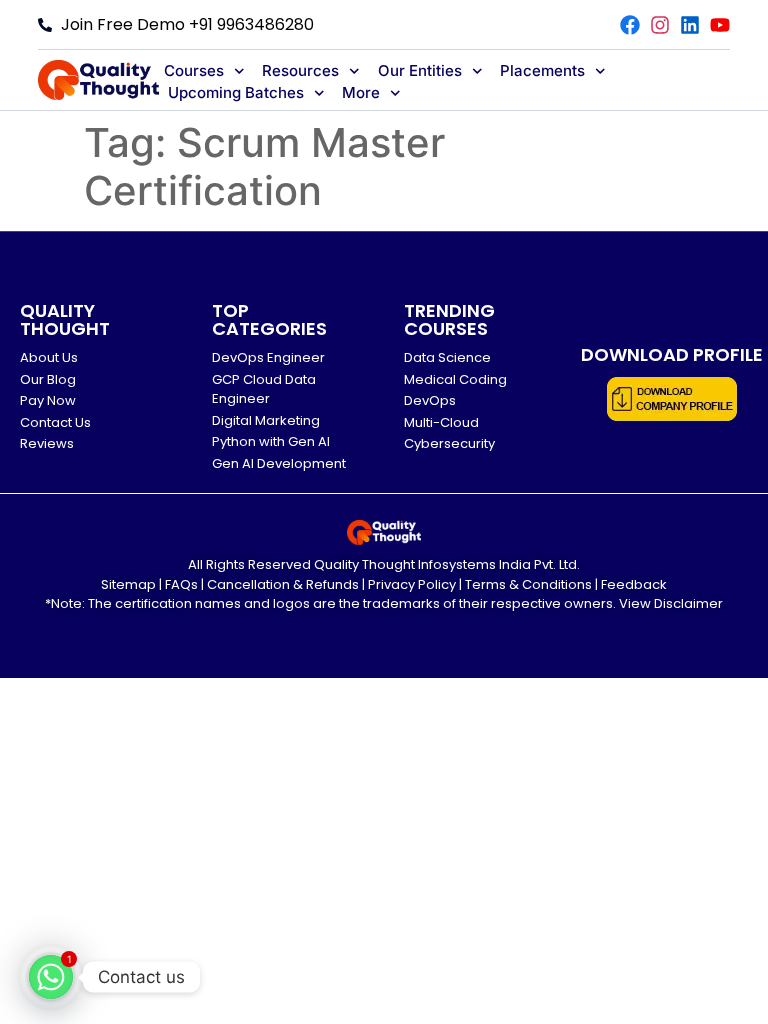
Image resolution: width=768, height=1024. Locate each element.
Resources (300, 70)
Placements (542, 70)
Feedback (634, 584)
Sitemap (128, 584)
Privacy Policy (412, 584)
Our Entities (420, 70)
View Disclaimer (671, 603)
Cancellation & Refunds (283, 584)
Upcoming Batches (236, 92)
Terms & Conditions (528, 584)
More (361, 92)
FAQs (181, 584)
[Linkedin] (690, 25)
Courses (194, 70)
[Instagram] (660, 25)
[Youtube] (720, 25)
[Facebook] (630, 25)
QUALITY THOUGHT (65, 319)
